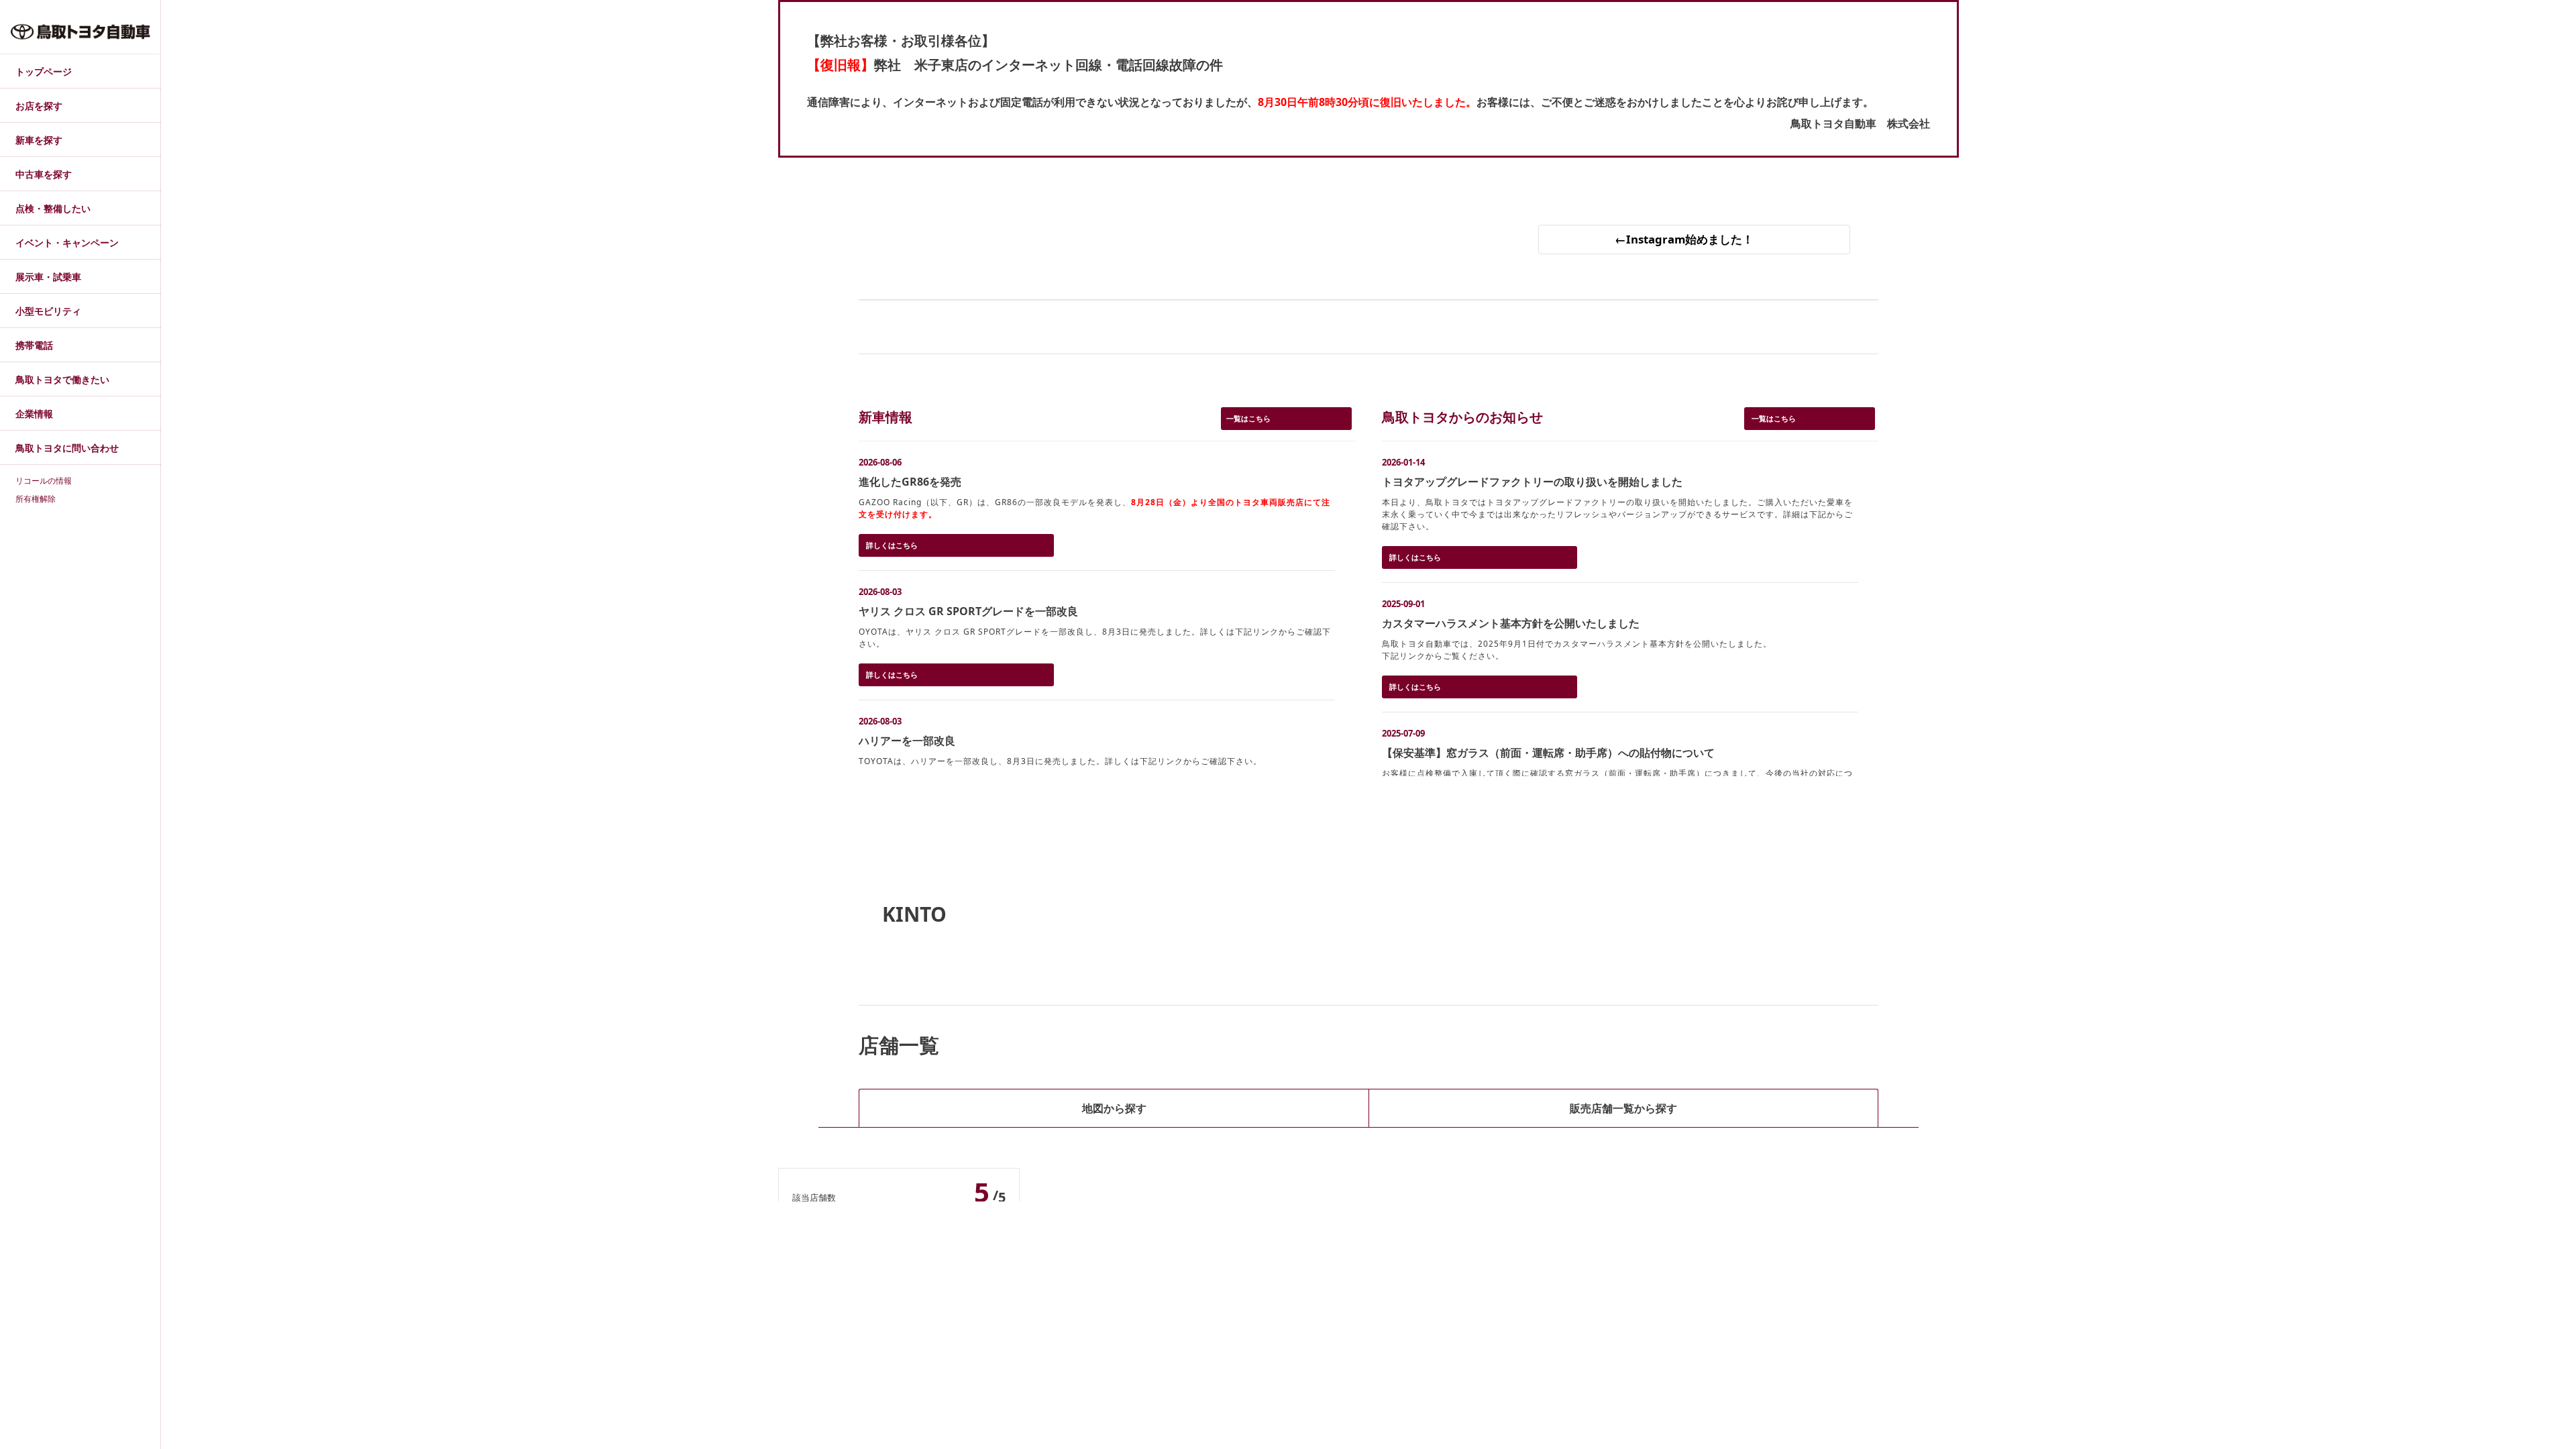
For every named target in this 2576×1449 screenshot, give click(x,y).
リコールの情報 (44, 480)
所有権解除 (36, 498)
